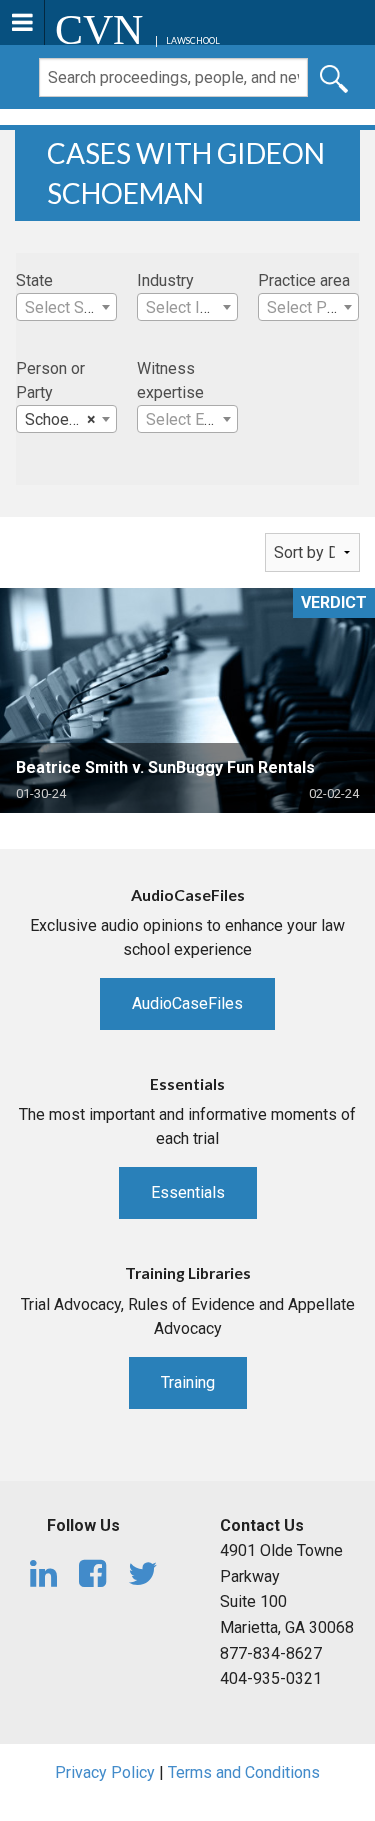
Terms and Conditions (244, 1772)
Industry (165, 280)
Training (188, 1382)
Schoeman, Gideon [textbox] (70, 419)
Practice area (304, 280)
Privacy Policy (105, 1772)
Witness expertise (170, 380)
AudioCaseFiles (187, 1003)
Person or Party (50, 380)
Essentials (188, 1192)
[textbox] (66, 308)
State (34, 280)
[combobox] (66, 307)
